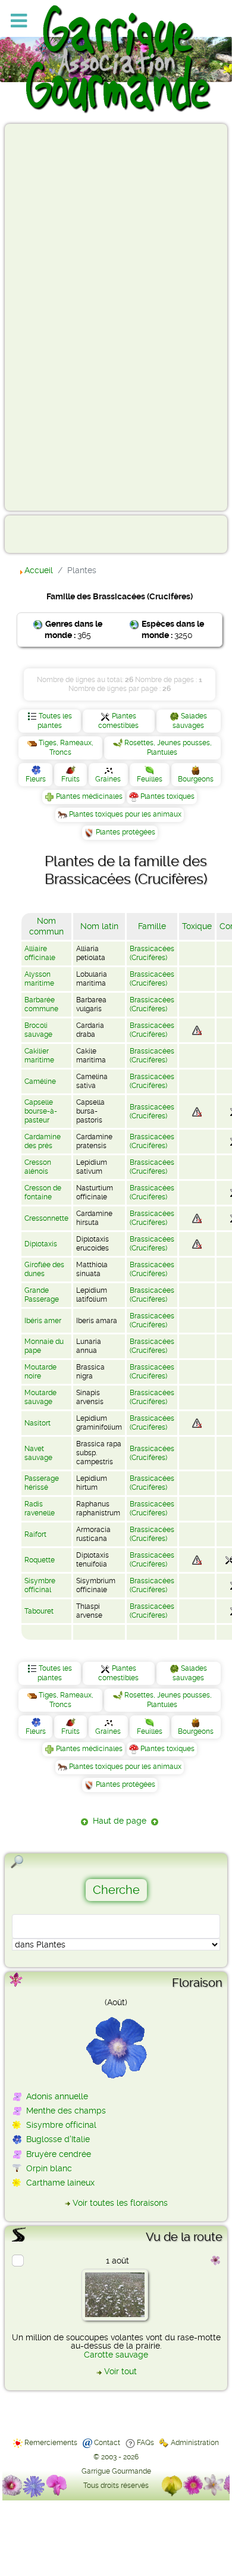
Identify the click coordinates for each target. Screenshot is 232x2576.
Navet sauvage (38, 1453)
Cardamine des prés (43, 1141)
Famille (152, 926)
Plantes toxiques (167, 796)
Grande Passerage (42, 1295)
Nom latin (99, 926)
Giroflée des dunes (44, 1269)
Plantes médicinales (89, 796)
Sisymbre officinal (40, 1585)
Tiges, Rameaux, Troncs (66, 748)
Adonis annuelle (57, 2096)
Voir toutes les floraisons (120, 2203)
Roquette (40, 1560)
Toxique (197, 926)
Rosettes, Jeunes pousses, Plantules (168, 748)
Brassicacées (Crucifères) (152, 953)
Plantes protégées (126, 832)
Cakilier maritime (39, 1056)
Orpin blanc (49, 2168)
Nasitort (37, 1423)
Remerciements (51, 2443)
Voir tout (120, 2371)
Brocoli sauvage (38, 1030)
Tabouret (39, 1611)
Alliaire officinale (40, 953)
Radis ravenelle (40, 1509)
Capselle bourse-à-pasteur (41, 1111)
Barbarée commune (41, 1004)
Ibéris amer (43, 1321)
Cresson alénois (38, 1167)
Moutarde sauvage (40, 1397)
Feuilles (150, 779)
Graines (108, 779)
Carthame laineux (60, 2183)
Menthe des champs (66, 2111)
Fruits (70, 779)
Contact (107, 2443)
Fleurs (36, 779)
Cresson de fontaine (43, 1192)
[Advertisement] (57, 317)
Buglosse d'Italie (58, 2139)
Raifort (35, 1534)
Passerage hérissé (42, 1483)
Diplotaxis (41, 1244)
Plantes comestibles (118, 721)
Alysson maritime (39, 979)
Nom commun (46, 926)
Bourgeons (196, 779)
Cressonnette (46, 1218)
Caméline (40, 1081)
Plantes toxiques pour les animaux (125, 814)
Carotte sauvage (116, 2355)
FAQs (145, 2443)
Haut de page (120, 1821)
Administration (195, 2443)
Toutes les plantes (55, 721)
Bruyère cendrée (59, 2154)
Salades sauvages (190, 721)
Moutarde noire (40, 1372)
